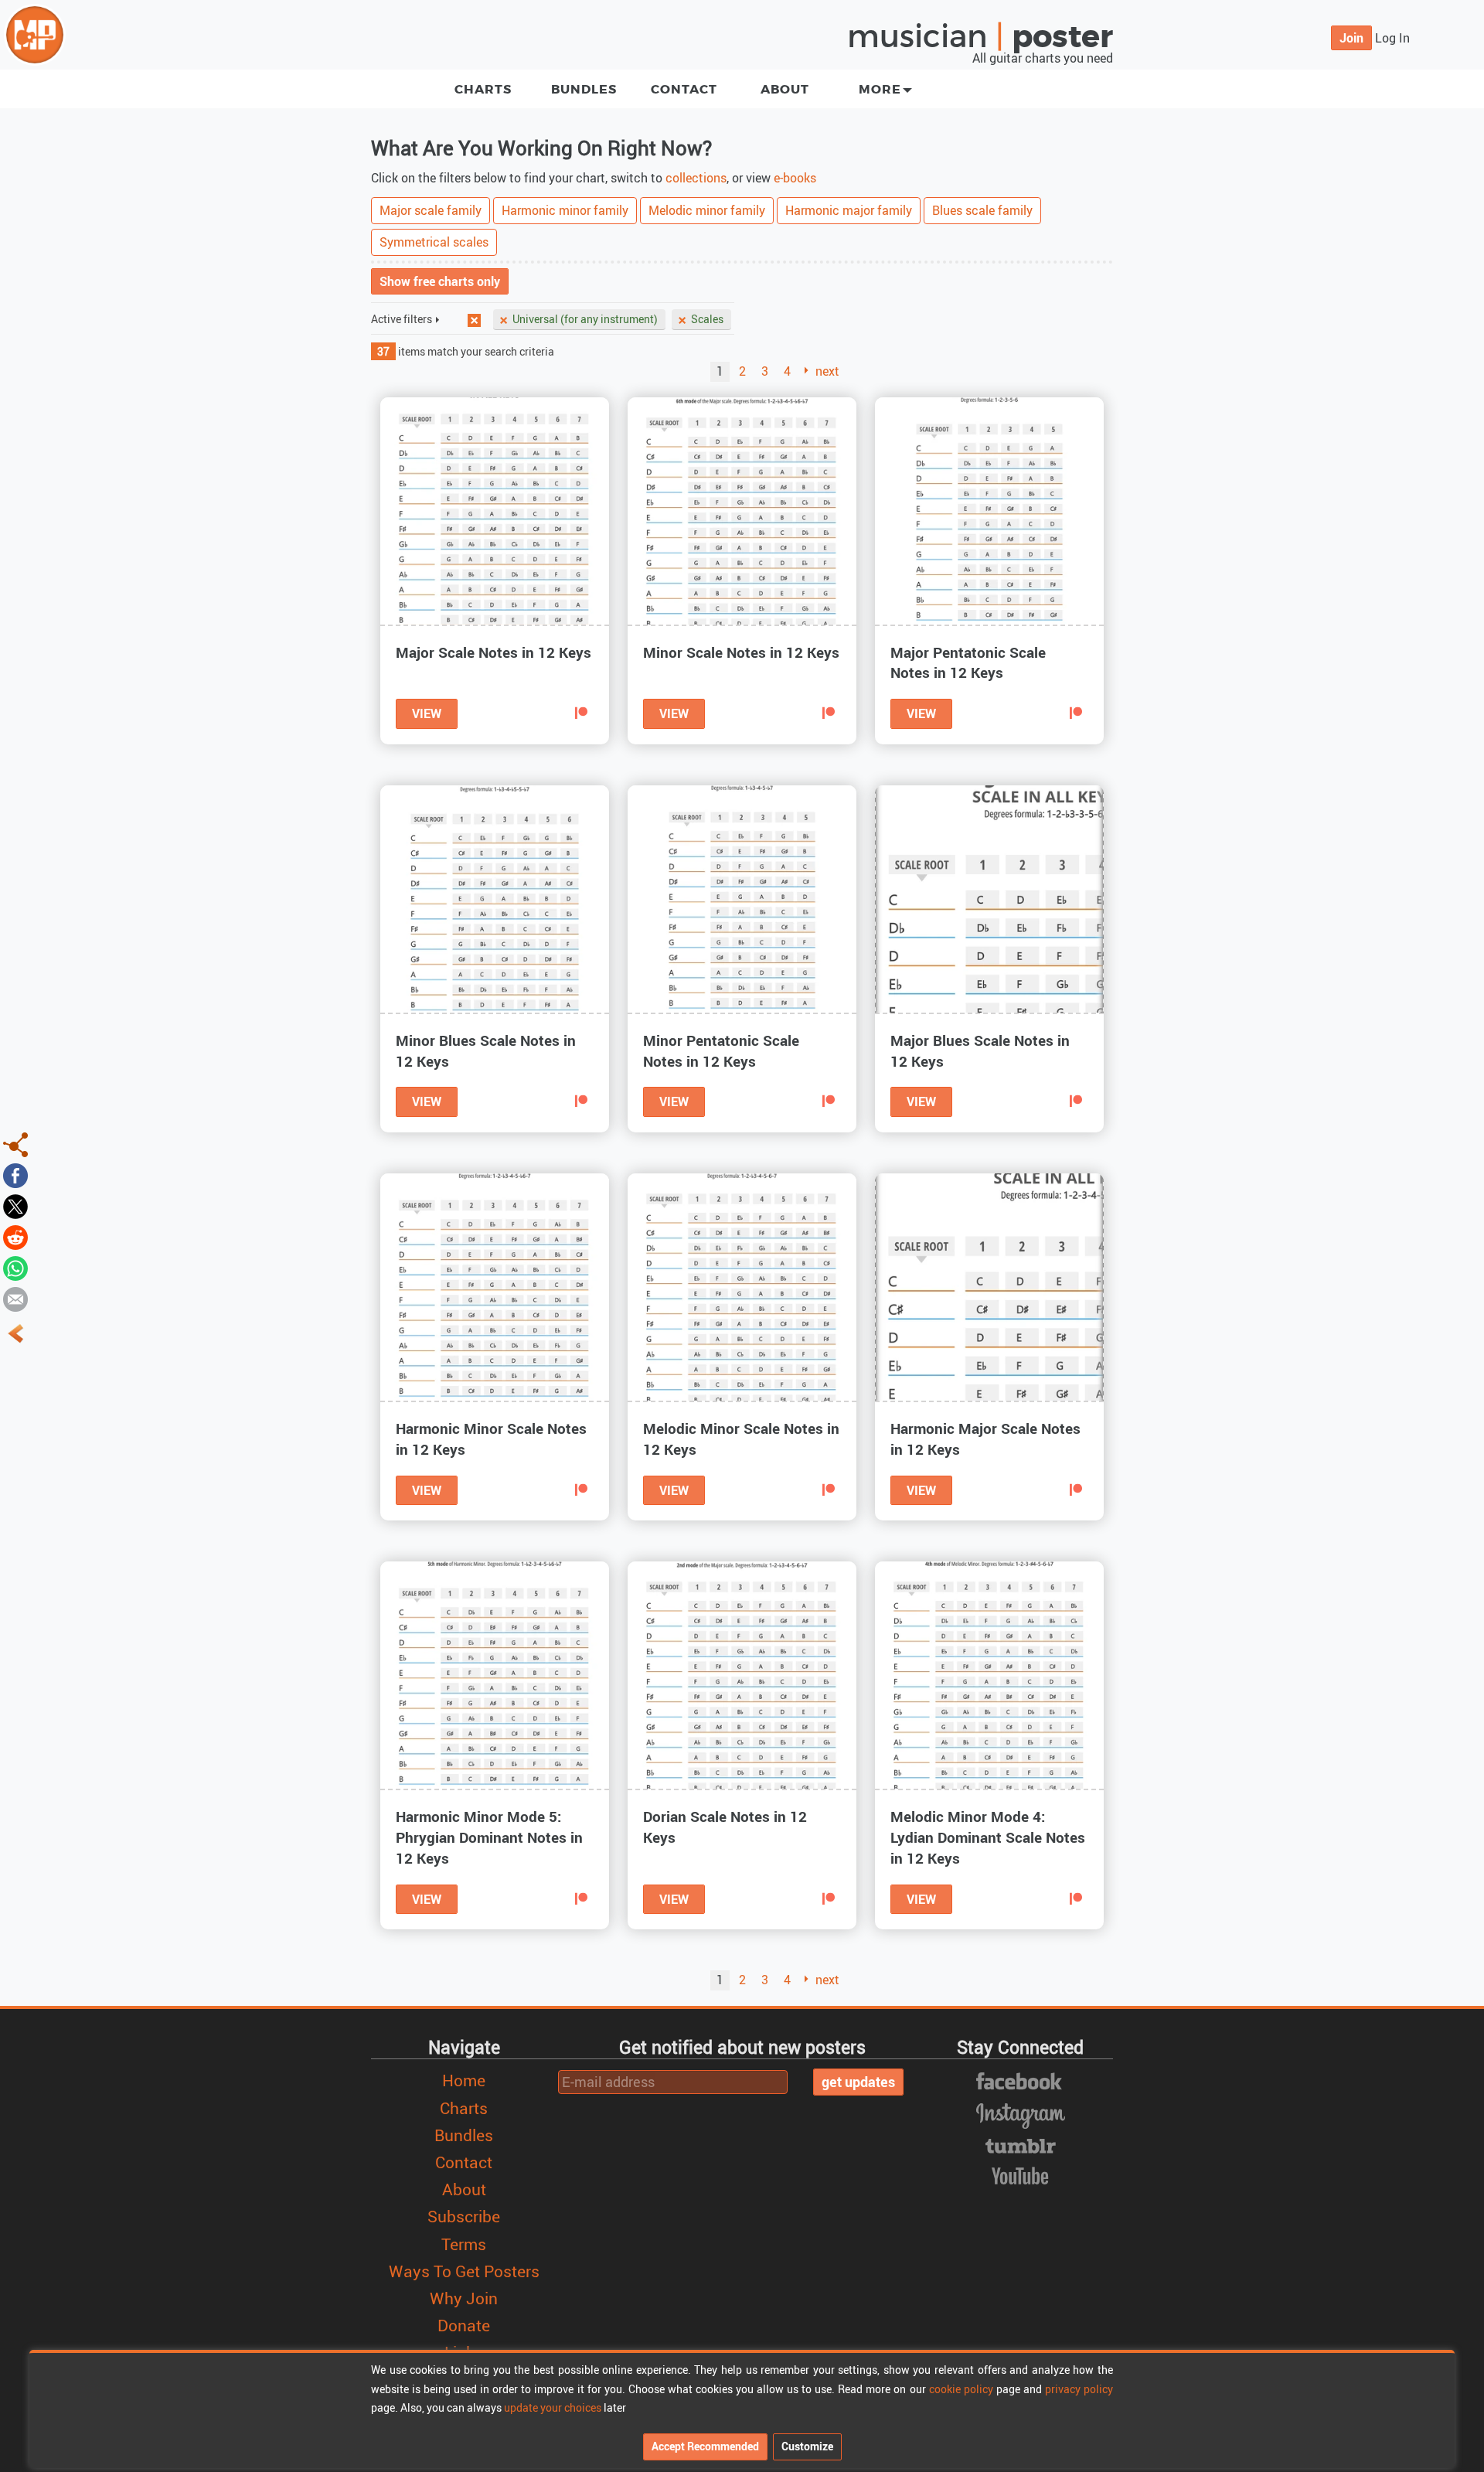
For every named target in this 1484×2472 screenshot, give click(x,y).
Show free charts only (440, 281)
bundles (584, 89)
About (785, 89)
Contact (684, 89)
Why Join (464, 2298)
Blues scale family (982, 210)
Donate (464, 2325)
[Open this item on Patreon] (581, 714)
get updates (858, 2082)
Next (827, 371)
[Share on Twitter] (15, 1205)
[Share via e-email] (15, 1298)
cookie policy (961, 2389)
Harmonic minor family (565, 210)
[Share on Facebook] (15, 1174)
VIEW (427, 713)
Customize (807, 2446)
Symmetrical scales (434, 242)
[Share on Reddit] (15, 1236)
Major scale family (431, 210)
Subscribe (464, 2216)
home (464, 2080)
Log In (1392, 38)
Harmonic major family (849, 210)
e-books (795, 178)
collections (696, 178)
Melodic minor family (707, 210)
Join (1351, 38)
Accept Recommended (705, 2446)
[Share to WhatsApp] (15, 1267)
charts (483, 89)
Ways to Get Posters (464, 2271)
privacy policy (1079, 2389)
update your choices (553, 2407)
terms (464, 2244)
